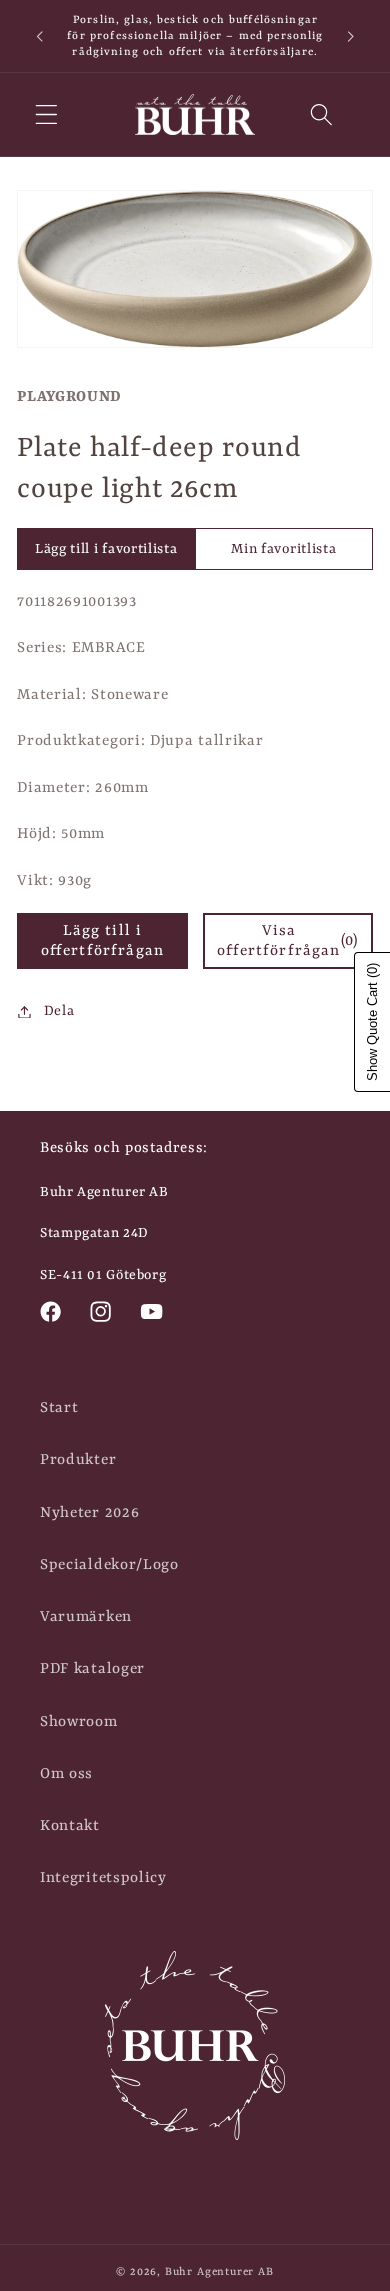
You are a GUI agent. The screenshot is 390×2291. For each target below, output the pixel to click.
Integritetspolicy (103, 1878)
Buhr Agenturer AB (219, 2272)
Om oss (66, 1774)
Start (59, 1408)
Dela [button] (59, 1011)
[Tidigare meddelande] (39, 36)
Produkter (78, 1460)
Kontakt (70, 1826)
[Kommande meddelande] (351, 36)
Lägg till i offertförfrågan (102, 941)
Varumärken (86, 1617)
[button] (46, 114)
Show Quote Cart (372, 1022)
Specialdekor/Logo (109, 1565)
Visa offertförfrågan (287, 941)
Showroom (79, 1722)
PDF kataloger (92, 1669)
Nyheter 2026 (89, 1513)
